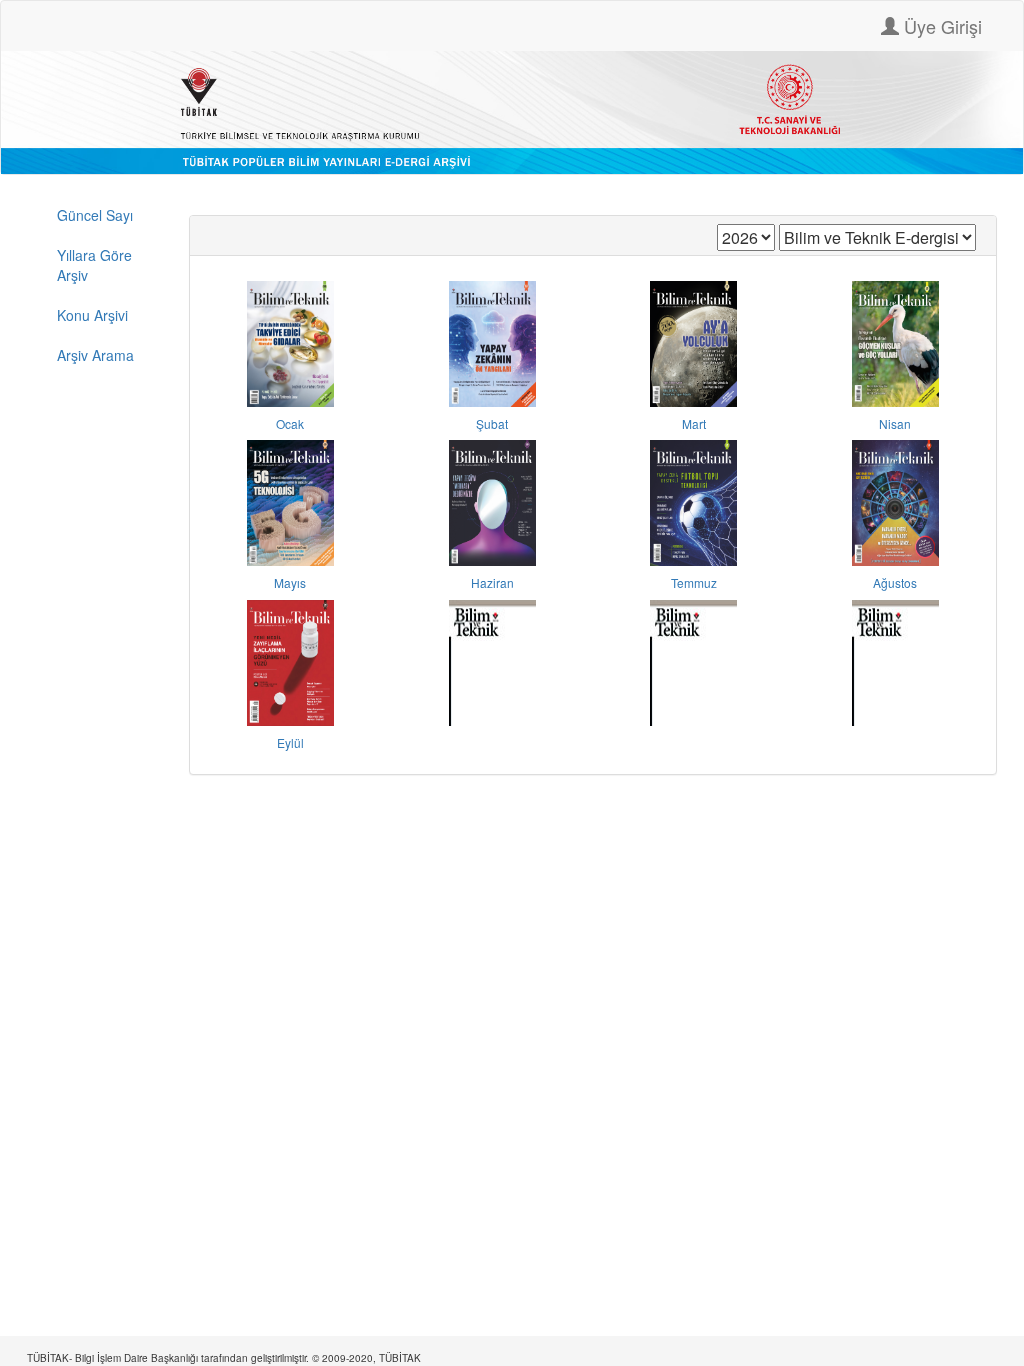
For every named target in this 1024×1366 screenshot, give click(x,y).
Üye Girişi (940, 26)
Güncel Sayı (95, 215)
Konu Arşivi (92, 315)
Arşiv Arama (95, 355)
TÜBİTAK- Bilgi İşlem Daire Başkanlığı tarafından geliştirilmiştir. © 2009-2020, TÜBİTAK (224, 1358)
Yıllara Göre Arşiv (94, 265)
